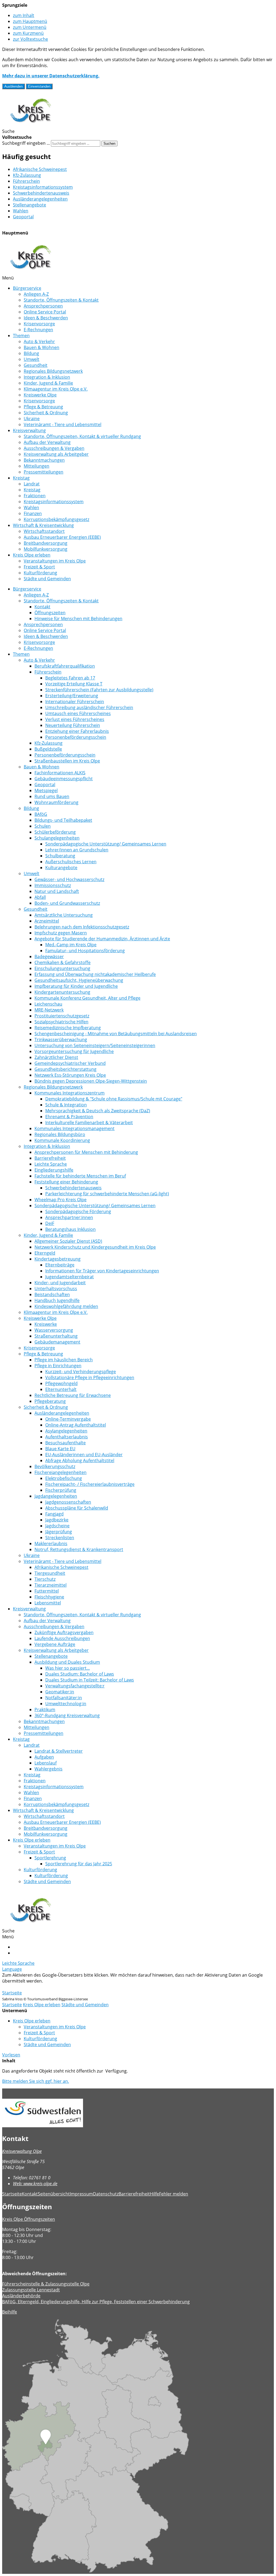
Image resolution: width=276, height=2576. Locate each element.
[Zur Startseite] (30, 125)
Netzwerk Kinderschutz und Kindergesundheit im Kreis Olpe (95, 1247)
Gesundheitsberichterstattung (65, 1069)
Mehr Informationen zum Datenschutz (41, 1987)
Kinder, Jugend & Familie (48, 383)
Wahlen (21, 211)
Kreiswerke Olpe (40, 395)
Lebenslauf (46, 1763)
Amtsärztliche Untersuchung (64, 915)
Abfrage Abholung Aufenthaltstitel (80, 1460)
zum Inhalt (24, 15)
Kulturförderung (40, 573)
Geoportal (23, 217)
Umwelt (32, 359)
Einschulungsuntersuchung (62, 968)
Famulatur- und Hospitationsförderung (85, 951)
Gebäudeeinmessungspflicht (64, 779)
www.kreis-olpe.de (35, 2184)
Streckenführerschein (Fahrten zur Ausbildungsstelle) (99, 690)
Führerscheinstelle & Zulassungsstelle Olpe (46, 2284)
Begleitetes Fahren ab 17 (70, 678)
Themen (21, 336)
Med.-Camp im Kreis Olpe (71, 945)
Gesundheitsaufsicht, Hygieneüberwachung (79, 980)
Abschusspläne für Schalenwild (77, 1508)
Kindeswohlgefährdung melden (66, 1306)
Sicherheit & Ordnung (46, 413)
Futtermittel (47, 1591)
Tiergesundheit (50, 1573)
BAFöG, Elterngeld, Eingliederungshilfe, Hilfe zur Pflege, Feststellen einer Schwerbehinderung (96, 2302)
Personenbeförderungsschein (76, 737)
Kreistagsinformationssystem (43, 187)
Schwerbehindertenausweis (41, 193)
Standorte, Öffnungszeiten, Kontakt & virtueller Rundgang (82, 436)
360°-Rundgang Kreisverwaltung (67, 1715)
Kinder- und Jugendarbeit (60, 1283)
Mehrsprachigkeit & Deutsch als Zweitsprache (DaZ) (98, 1111)
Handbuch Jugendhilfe (57, 1300)
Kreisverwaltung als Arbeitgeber (56, 454)
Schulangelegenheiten (57, 838)
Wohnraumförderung (56, 802)
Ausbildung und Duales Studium (67, 1662)
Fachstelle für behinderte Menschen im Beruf (80, 1176)
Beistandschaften (52, 1294)
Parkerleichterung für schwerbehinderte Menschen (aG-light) (107, 1194)
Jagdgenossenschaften (68, 1502)
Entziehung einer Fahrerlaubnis (77, 731)
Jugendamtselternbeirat (70, 1277)
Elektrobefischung (64, 1478)
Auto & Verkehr (39, 341)
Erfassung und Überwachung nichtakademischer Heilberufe (95, 974)
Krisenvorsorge (39, 324)
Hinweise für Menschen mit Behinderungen (78, 619)
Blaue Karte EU (60, 1449)
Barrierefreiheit (50, 1158)
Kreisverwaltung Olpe (22, 2151)
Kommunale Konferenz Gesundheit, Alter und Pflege (87, 998)
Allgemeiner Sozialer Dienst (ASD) (68, 1241)
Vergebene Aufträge (55, 1644)
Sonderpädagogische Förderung (78, 1211)
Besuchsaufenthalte (65, 1443)
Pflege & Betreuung (43, 407)
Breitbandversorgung (46, 543)
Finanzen (33, 513)
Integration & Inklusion (47, 377)
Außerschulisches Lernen (71, 862)
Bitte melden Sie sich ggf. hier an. (36, 2081)
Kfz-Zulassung (27, 175)
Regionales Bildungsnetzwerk (53, 371)
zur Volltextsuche (30, 39)
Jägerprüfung (59, 1532)
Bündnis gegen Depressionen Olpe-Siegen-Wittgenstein (91, 1081)
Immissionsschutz (53, 885)
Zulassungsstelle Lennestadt (31, 2290)
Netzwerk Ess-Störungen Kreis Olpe (70, 1075)
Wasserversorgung (54, 1330)
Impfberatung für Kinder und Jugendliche (76, 986)
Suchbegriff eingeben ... (26, 143)
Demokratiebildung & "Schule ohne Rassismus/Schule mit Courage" (114, 1099)
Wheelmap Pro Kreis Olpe (61, 1200)
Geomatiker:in (60, 1692)
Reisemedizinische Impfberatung (68, 1028)
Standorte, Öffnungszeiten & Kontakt (61, 300)
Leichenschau (48, 1004)
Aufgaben (44, 1757)
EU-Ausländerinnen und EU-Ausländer (84, 1455)
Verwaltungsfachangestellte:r (75, 1686)
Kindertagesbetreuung (58, 1259)
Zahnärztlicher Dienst (56, 1057)
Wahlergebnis (49, 1769)
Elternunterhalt (61, 1389)
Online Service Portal (45, 312)
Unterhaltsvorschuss (56, 1289)
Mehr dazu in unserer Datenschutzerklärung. (51, 76)
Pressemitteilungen (44, 472)
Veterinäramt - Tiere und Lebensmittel (63, 424)
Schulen (43, 826)
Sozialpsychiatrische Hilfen (61, 1022)
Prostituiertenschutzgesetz (62, 1016)
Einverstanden (39, 86)
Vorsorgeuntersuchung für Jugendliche (74, 1051)
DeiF (50, 1223)
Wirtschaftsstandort (44, 531)
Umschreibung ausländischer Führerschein (89, 707)
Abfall (40, 897)
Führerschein (26, 181)
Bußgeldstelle (48, 749)
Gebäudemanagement (57, 1342)
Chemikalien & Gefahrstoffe (63, 962)
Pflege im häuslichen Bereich (64, 1360)
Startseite (12, 1993)
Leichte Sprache (51, 1164)
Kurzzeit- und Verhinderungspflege (81, 1372)
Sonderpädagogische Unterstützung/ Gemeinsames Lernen (106, 844)
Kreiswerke (46, 1324)
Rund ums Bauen (52, 796)
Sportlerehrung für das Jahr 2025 (79, 1864)
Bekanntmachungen (44, 460)
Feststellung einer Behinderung (66, 1182)
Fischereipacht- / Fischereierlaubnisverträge (90, 1484)
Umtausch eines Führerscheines (78, 713)
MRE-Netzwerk (49, 1010)
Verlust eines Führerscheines (75, 719)
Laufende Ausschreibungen (62, 1638)
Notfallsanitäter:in (64, 1698)
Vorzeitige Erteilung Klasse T (74, 684)
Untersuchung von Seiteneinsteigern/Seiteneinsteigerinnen (95, 1045)
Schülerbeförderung (55, 832)
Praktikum (45, 1710)
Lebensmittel (48, 1603)
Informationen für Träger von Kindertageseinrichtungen (102, 1271)
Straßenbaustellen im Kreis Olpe (67, 761)
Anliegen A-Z (36, 294)
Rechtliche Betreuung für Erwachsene (73, 1395)
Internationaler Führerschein (75, 702)
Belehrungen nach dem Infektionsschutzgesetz (82, 927)
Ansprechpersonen (43, 306)
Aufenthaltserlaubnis (67, 1437)
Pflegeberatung (50, 1401)
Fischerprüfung (61, 1490)
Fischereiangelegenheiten (61, 1472)
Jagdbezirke (57, 1520)
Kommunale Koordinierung (62, 1140)
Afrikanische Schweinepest (40, 169)
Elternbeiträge (60, 1265)
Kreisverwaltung (29, 430)
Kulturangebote (61, 868)
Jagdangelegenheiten (56, 1496)
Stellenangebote (30, 205)
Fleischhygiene (49, 1597)
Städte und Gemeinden (47, 579)
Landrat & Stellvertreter (59, 1751)
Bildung (31, 353)
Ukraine (32, 419)
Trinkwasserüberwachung (61, 1040)
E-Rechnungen (38, 330)
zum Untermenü (30, 27)
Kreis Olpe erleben (32, 555)
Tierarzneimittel (51, 1585)
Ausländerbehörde (21, 2296)
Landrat (32, 484)
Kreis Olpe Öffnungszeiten (29, 2219)
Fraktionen (35, 496)
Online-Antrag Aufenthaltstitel (76, 1425)
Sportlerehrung (50, 1858)
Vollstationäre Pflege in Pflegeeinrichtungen (90, 1377)
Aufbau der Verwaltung (47, 442)
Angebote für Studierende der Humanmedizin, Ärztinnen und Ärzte (102, 939)
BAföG (41, 814)
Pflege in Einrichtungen (58, 1366)
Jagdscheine (57, 1526)
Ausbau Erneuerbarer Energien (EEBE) (62, 537)
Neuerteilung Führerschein (73, 725)
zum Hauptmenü (30, 21)
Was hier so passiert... (68, 1668)
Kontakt (42, 607)
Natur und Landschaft (57, 891)
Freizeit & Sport (39, 567)
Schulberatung (60, 856)
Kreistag (21, 478)
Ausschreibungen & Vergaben (54, 448)
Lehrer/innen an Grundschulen (77, 850)
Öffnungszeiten (50, 613)
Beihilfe (10, 2312)
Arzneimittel (47, 921)
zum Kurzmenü (28, 33)
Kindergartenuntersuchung (62, 992)
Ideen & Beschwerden (46, 318)
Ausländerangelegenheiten (40, 199)
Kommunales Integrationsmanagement (75, 1128)
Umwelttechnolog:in (66, 1704)
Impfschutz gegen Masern (61, 933)
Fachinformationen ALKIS (60, 773)
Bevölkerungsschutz (55, 1466)
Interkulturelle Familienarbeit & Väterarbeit (89, 1123)
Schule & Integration (66, 1105)
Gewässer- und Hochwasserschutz (69, 879)
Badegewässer (49, 956)
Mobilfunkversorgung (46, 549)
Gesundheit (36, 365)
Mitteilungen (37, 466)
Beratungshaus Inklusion (70, 1229)
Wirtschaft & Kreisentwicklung (43, 525)
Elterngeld (45, 1253)
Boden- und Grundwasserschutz (67, 903)
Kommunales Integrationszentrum (70, 1093)
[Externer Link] (138, 2114)
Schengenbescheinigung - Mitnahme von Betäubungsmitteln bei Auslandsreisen (116, 1034)
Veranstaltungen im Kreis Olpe (55, 561)
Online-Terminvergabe (68, 1419)
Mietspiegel (46, 790)
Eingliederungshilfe (54, 1170)
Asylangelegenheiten (66, 1431)
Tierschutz (45, 1579)
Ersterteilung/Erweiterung (72, 696)
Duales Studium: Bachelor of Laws (80, 1674)
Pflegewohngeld (61, 1383)
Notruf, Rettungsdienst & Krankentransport (79, 1549)
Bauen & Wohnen (42, 347)
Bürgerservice (27, 288)
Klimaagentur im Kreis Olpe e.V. (56, 389)
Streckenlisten (60, 1538)
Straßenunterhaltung (56, 1336)
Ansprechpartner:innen (69, 1217)
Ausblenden (13, 86)
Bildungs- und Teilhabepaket (63, 820)
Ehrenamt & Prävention (69, 1117)
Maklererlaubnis (51, 1543)
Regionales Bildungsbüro (60, 1134)
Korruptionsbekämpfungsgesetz (56, 519)
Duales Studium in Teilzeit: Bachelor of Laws (90, 1680)
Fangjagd (54, 1514)
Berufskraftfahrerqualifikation (65, 666)
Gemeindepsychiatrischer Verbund (70, 1063)
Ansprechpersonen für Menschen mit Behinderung (86, 1152)
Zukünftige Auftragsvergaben (64, 1632)
